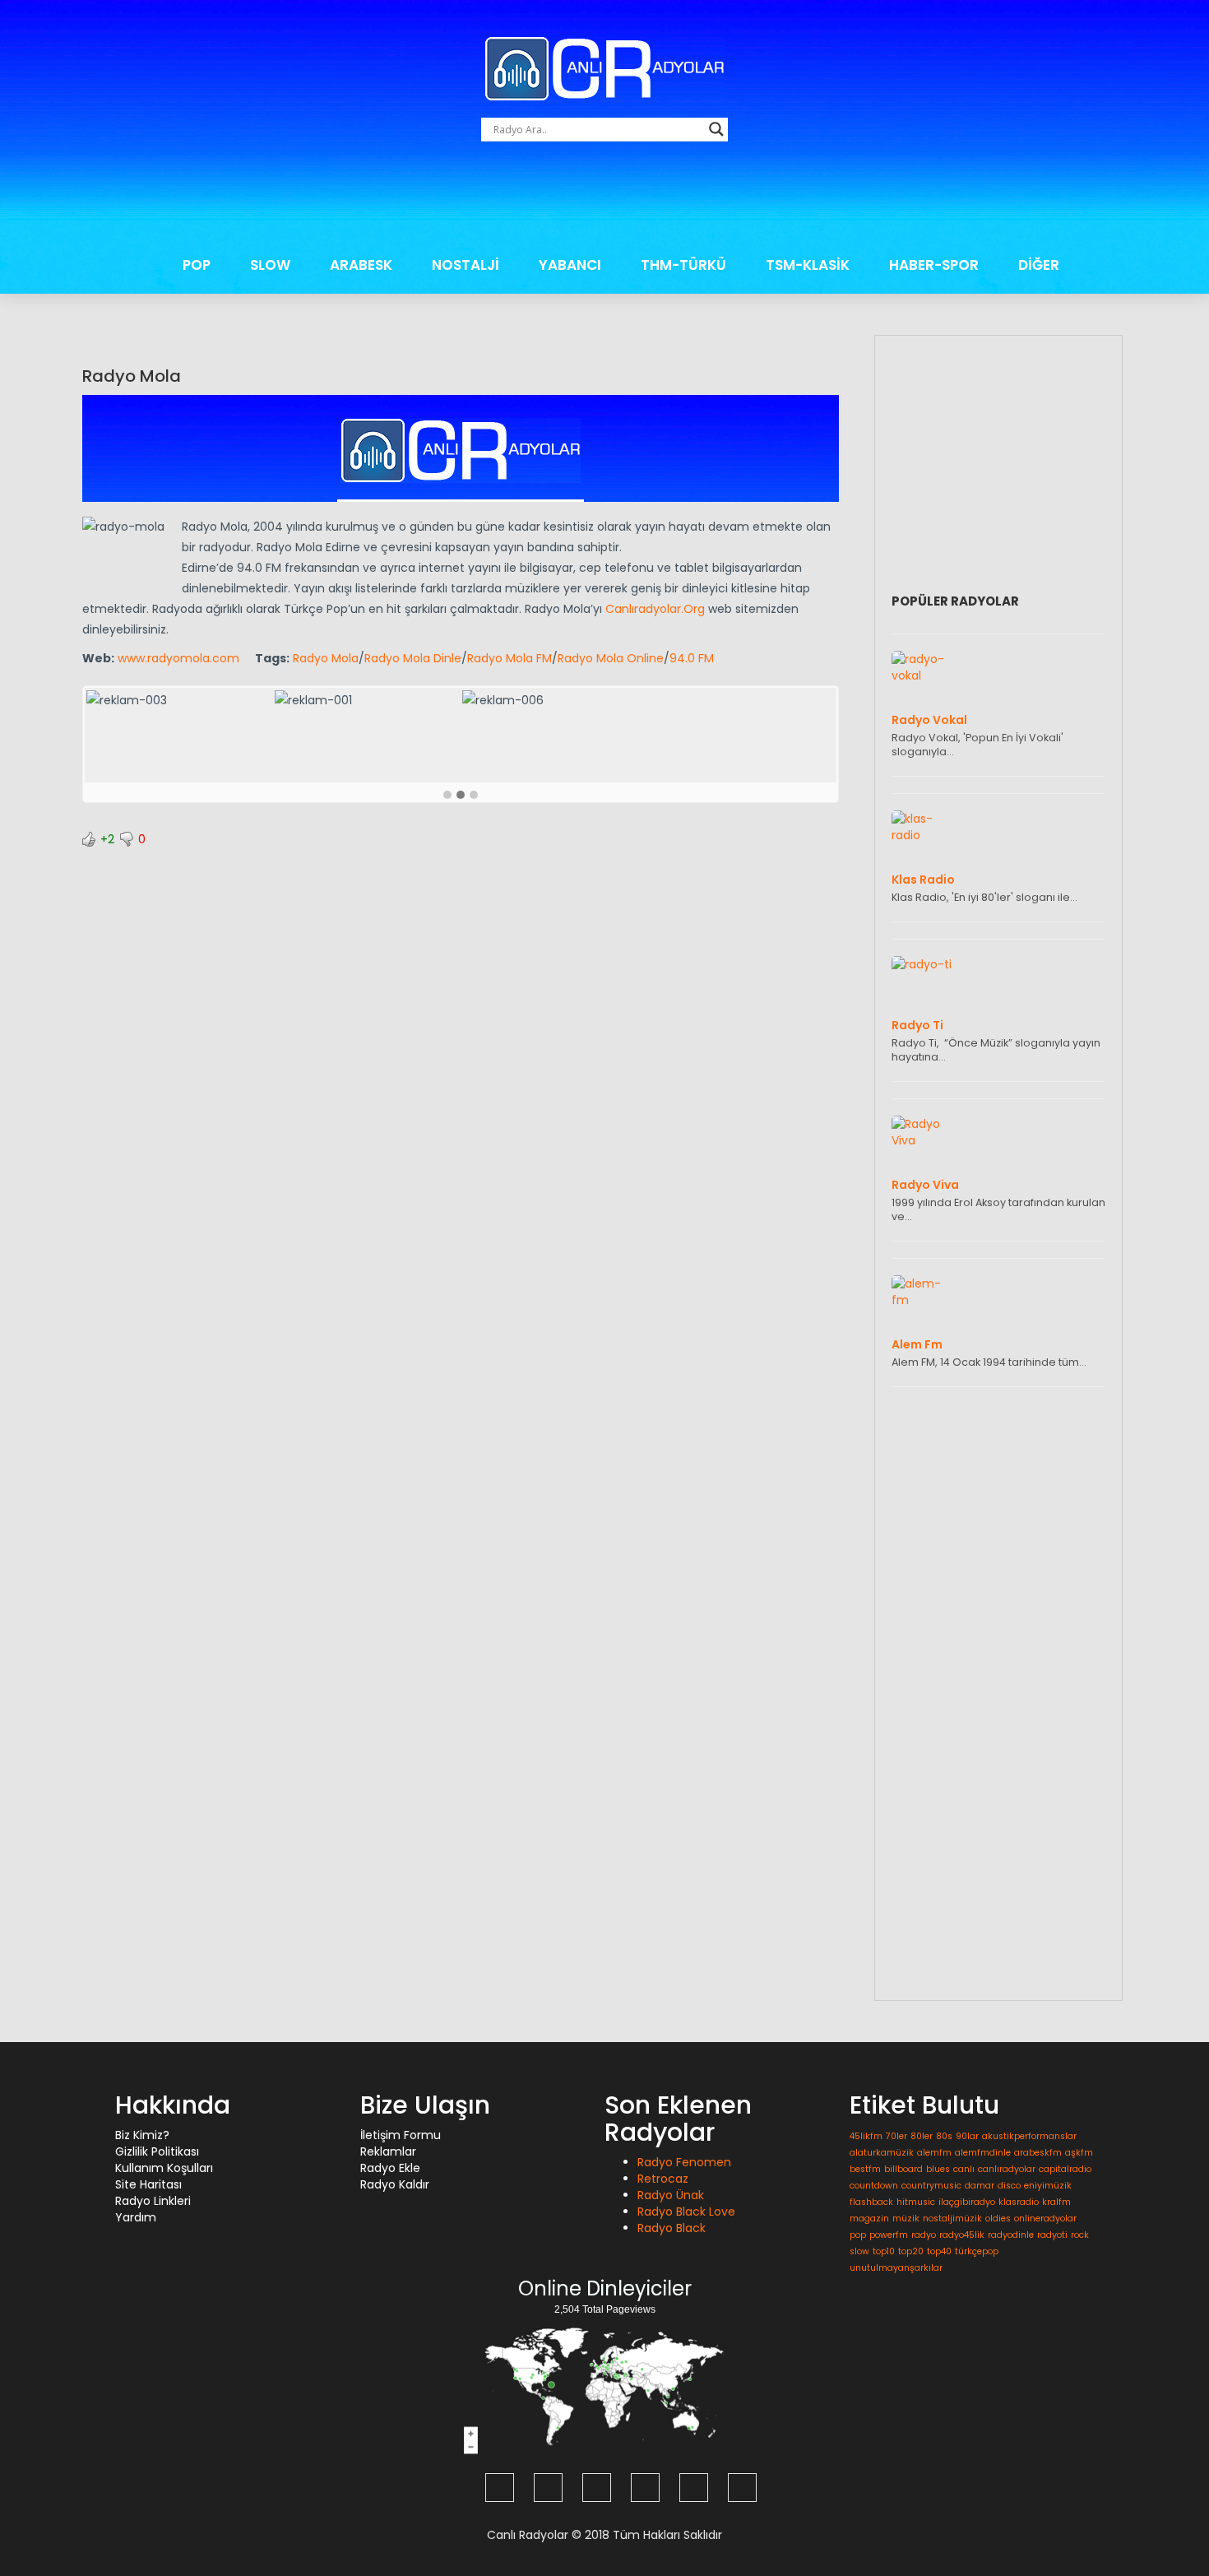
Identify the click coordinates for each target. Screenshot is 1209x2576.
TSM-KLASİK (808, 265)
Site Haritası (148, 2184)
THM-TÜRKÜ (683, 265)
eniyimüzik (1048, 2186)
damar (980, 2186)
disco (1009, 2186)
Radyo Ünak (671, 2195)
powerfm (889, 2235)
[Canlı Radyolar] (604, 67)
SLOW (270, 265)
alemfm (934, 2153)
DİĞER (1039, 265)
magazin (869, 2219)
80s (944, 2136)
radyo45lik (962, 2235)
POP (197, 265)
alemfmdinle (983, 2153)
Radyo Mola (132, 376)
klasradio (1019, 2202)
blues (938, 2169)
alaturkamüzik (882, 2153)
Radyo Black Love (686, 2212)
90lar (967, 2136)
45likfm (866, 2136)
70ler (896, 2136)
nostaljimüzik (952, 2219)
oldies (998, 2219)
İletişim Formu (401, 2135)
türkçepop (977, 2251)
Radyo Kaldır (395, 2184)
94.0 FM (692, 658)
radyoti (1052, 2235)
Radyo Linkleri (153, 2201)
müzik (906, 2219)
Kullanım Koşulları (164, 2168)
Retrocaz (663, 2179)
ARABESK (361, 265)
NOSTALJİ (466, 265)
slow (859, 2251)
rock (1080, 2235)
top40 (939, 2251)
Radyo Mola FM (510, 658)
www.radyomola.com (178, 658)
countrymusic (931, 2186)
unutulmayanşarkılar (896, 2268)
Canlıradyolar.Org (655, 609)
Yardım (136, 2217)
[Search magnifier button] (716, 129)
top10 (884, 2251)
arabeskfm (1038, 2153)
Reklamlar (388, 2151)
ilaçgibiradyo (967, 2202)
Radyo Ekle (390, 2168)
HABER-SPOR (934, 265)
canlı (964, 2169)
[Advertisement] (604, 198)
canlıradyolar (1007, 2169)
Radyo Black (672, 2228)
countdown (874, 2186)
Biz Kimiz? (142, 2135)
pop (858, 2235)
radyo (924, 2235)
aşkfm (1079, 2153)
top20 (911, 2251)
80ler (922, 2136)
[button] (447, 796)
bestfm (865, 2169)
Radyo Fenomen (684, 2162)
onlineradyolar (1045, 2219)
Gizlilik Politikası (157, 2151)
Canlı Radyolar (528, 2535)
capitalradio (1065, 2169)
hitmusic (916, 2202)
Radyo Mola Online (611, 658)
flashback (871, 2202)
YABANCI (570, 265)
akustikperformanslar (1029, 2136)
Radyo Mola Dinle (413, 658)
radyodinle (1011, 2235)
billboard (903, 2169)
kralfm (1056, 2202)
